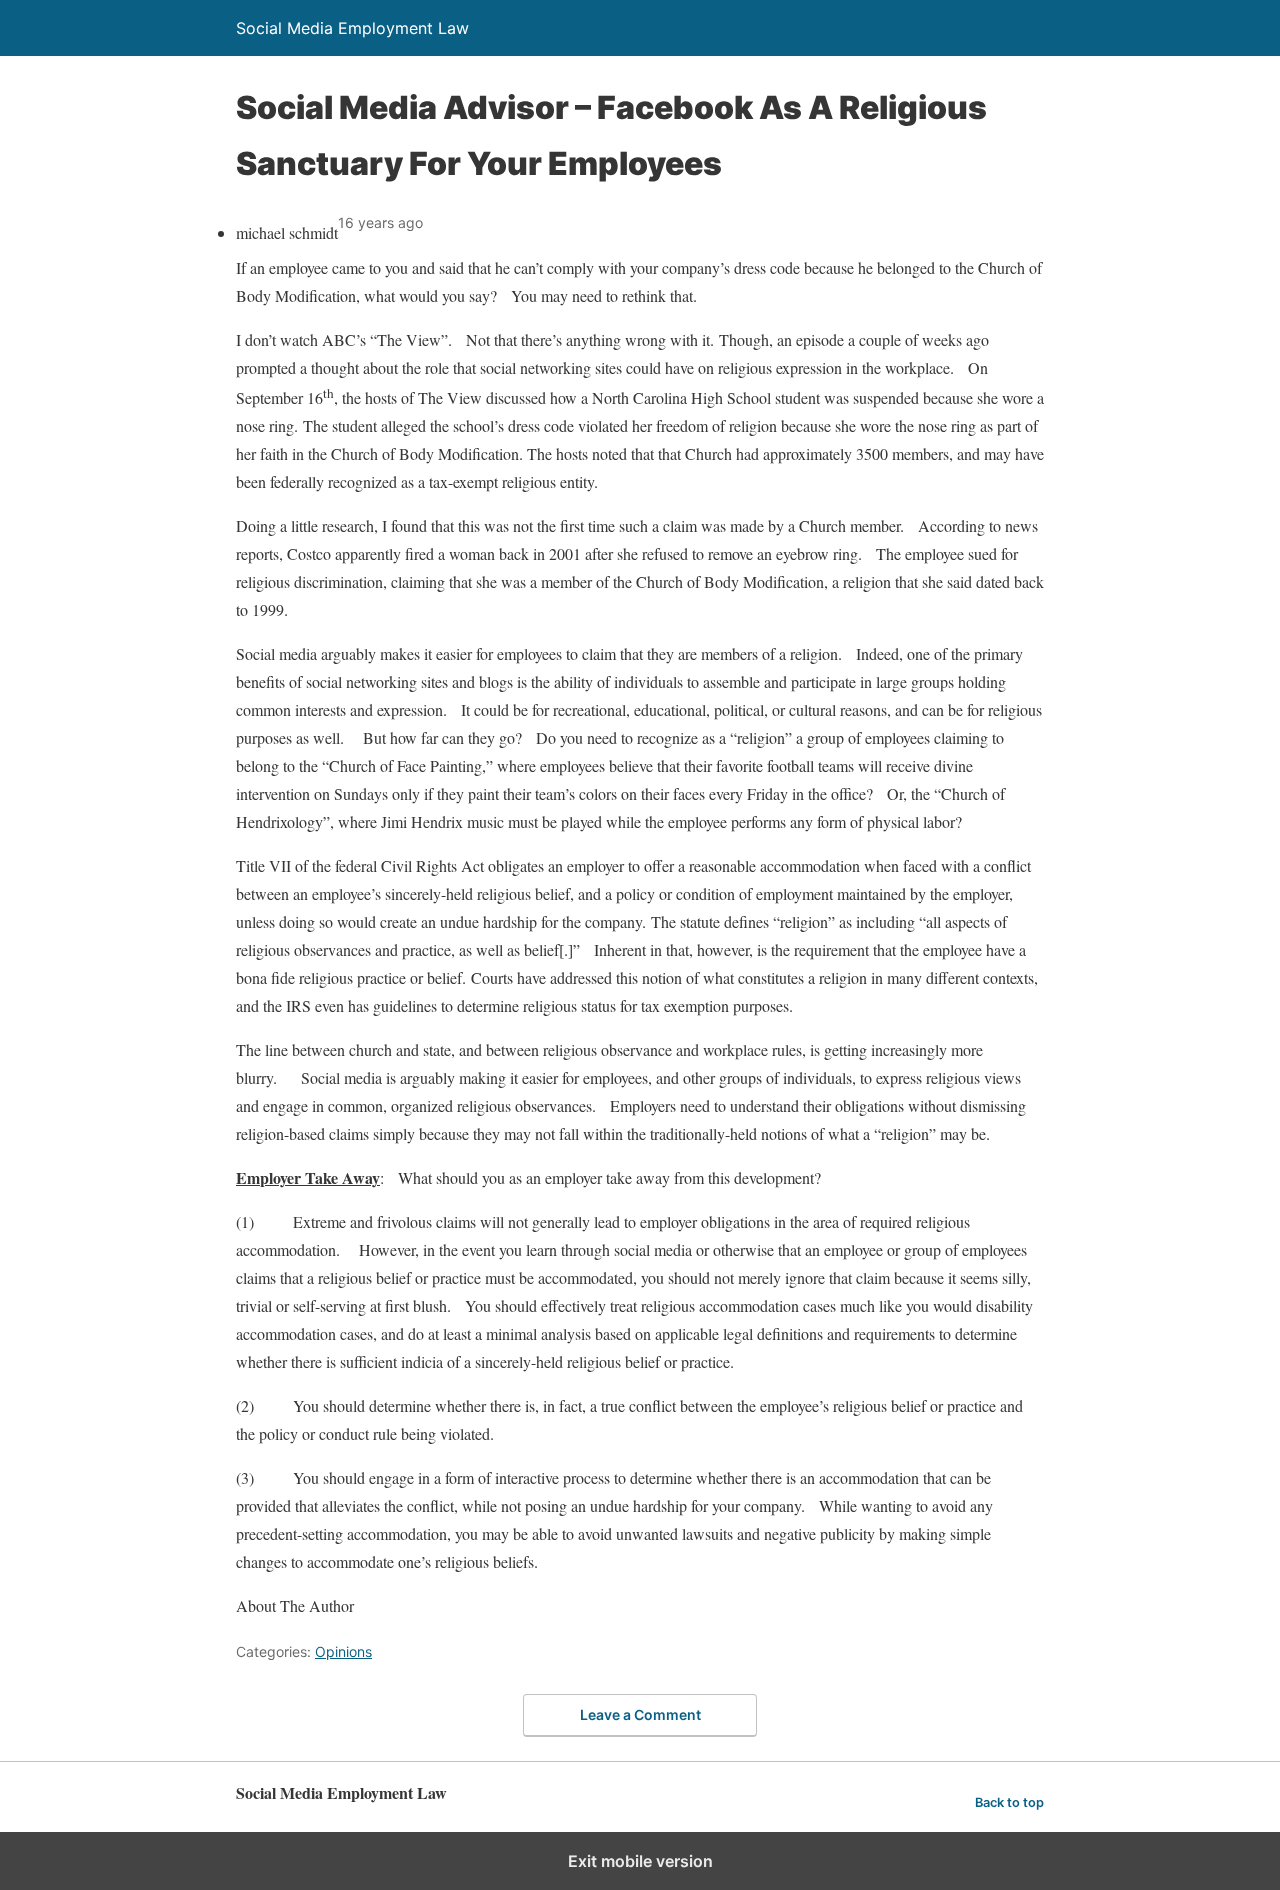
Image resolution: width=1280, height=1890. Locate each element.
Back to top (1009, 1802)
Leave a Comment (640, 1714)
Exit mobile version (640, 1861)
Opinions (343, 1651)
